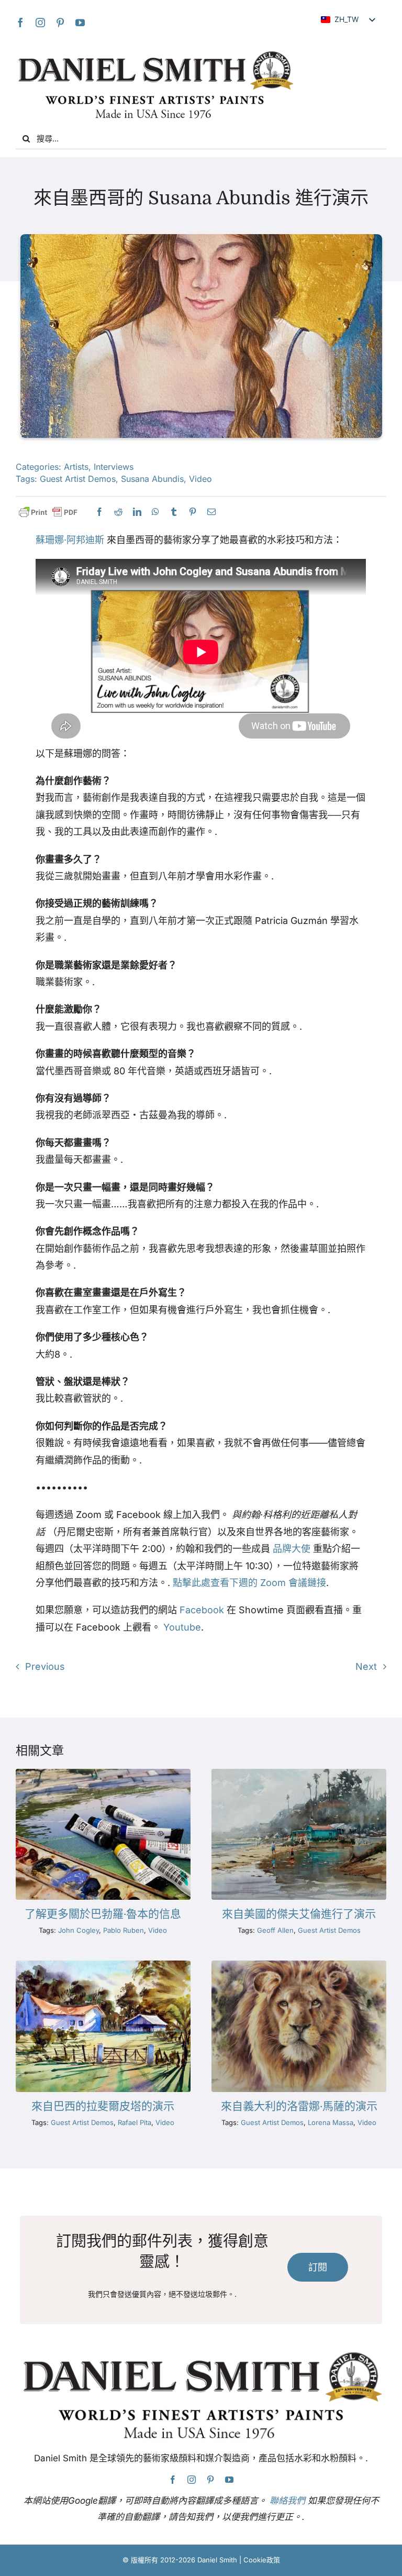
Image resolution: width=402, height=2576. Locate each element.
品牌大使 (292, 1549)
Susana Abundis (152, 479)
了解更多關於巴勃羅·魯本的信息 (103, 1914)
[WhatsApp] (155, 512)
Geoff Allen (275, 1930)
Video (200, 479)
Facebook (202, 1610)
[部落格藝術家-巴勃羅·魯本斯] (103, 1773)
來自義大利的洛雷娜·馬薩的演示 (299, 2106)
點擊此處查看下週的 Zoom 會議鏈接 (249, 1583)
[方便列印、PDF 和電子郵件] (48, 513)
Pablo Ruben (124, 1930)
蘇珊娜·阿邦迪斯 (70, 540)
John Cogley (79, 1930)
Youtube (182, 1627)
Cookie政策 (262, 2560)
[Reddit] (118, 512)
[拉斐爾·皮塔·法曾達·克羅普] (103, 1965)
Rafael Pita (135, 2122)
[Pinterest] (60, 23)
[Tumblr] (174, 512)
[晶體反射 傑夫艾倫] (299, 1773)
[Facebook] (20, 23)
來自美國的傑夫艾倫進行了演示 (299, 1914)
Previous (45, 1666)
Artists (76, 467)
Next (366, 1666)
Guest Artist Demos (78, 479)
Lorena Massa (331, 2122)
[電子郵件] (211, 512)
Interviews (114, 467)
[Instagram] (40, 23)
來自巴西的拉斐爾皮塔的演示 (103, 2106)
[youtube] (80, 23)
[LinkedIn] (137, 512)
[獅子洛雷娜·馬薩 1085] (299, 1965)
